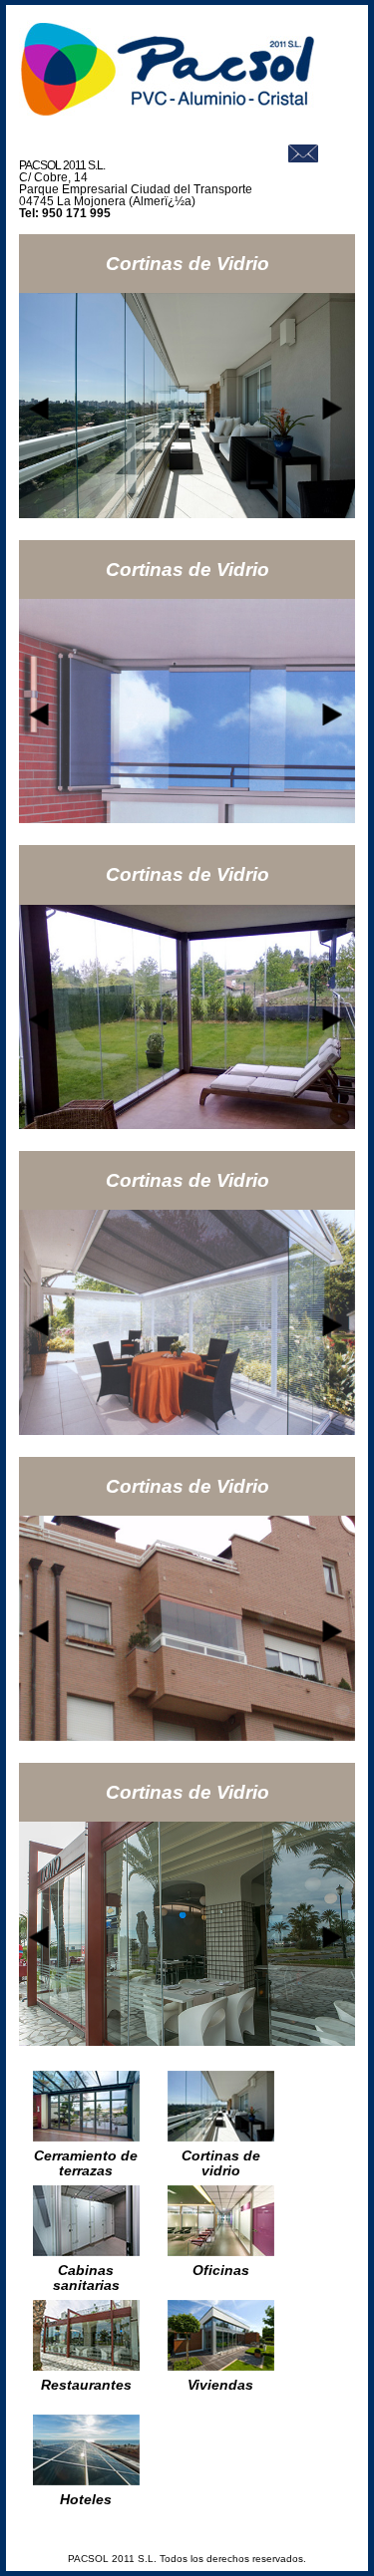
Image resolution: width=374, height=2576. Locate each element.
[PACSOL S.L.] (169, 112)
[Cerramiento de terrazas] (86, 2136)
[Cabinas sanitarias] (86, 2251)
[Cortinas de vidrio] (221, 2136)
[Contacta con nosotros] (303, 157)
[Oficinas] (221, 2251)
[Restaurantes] (86, 2365)
